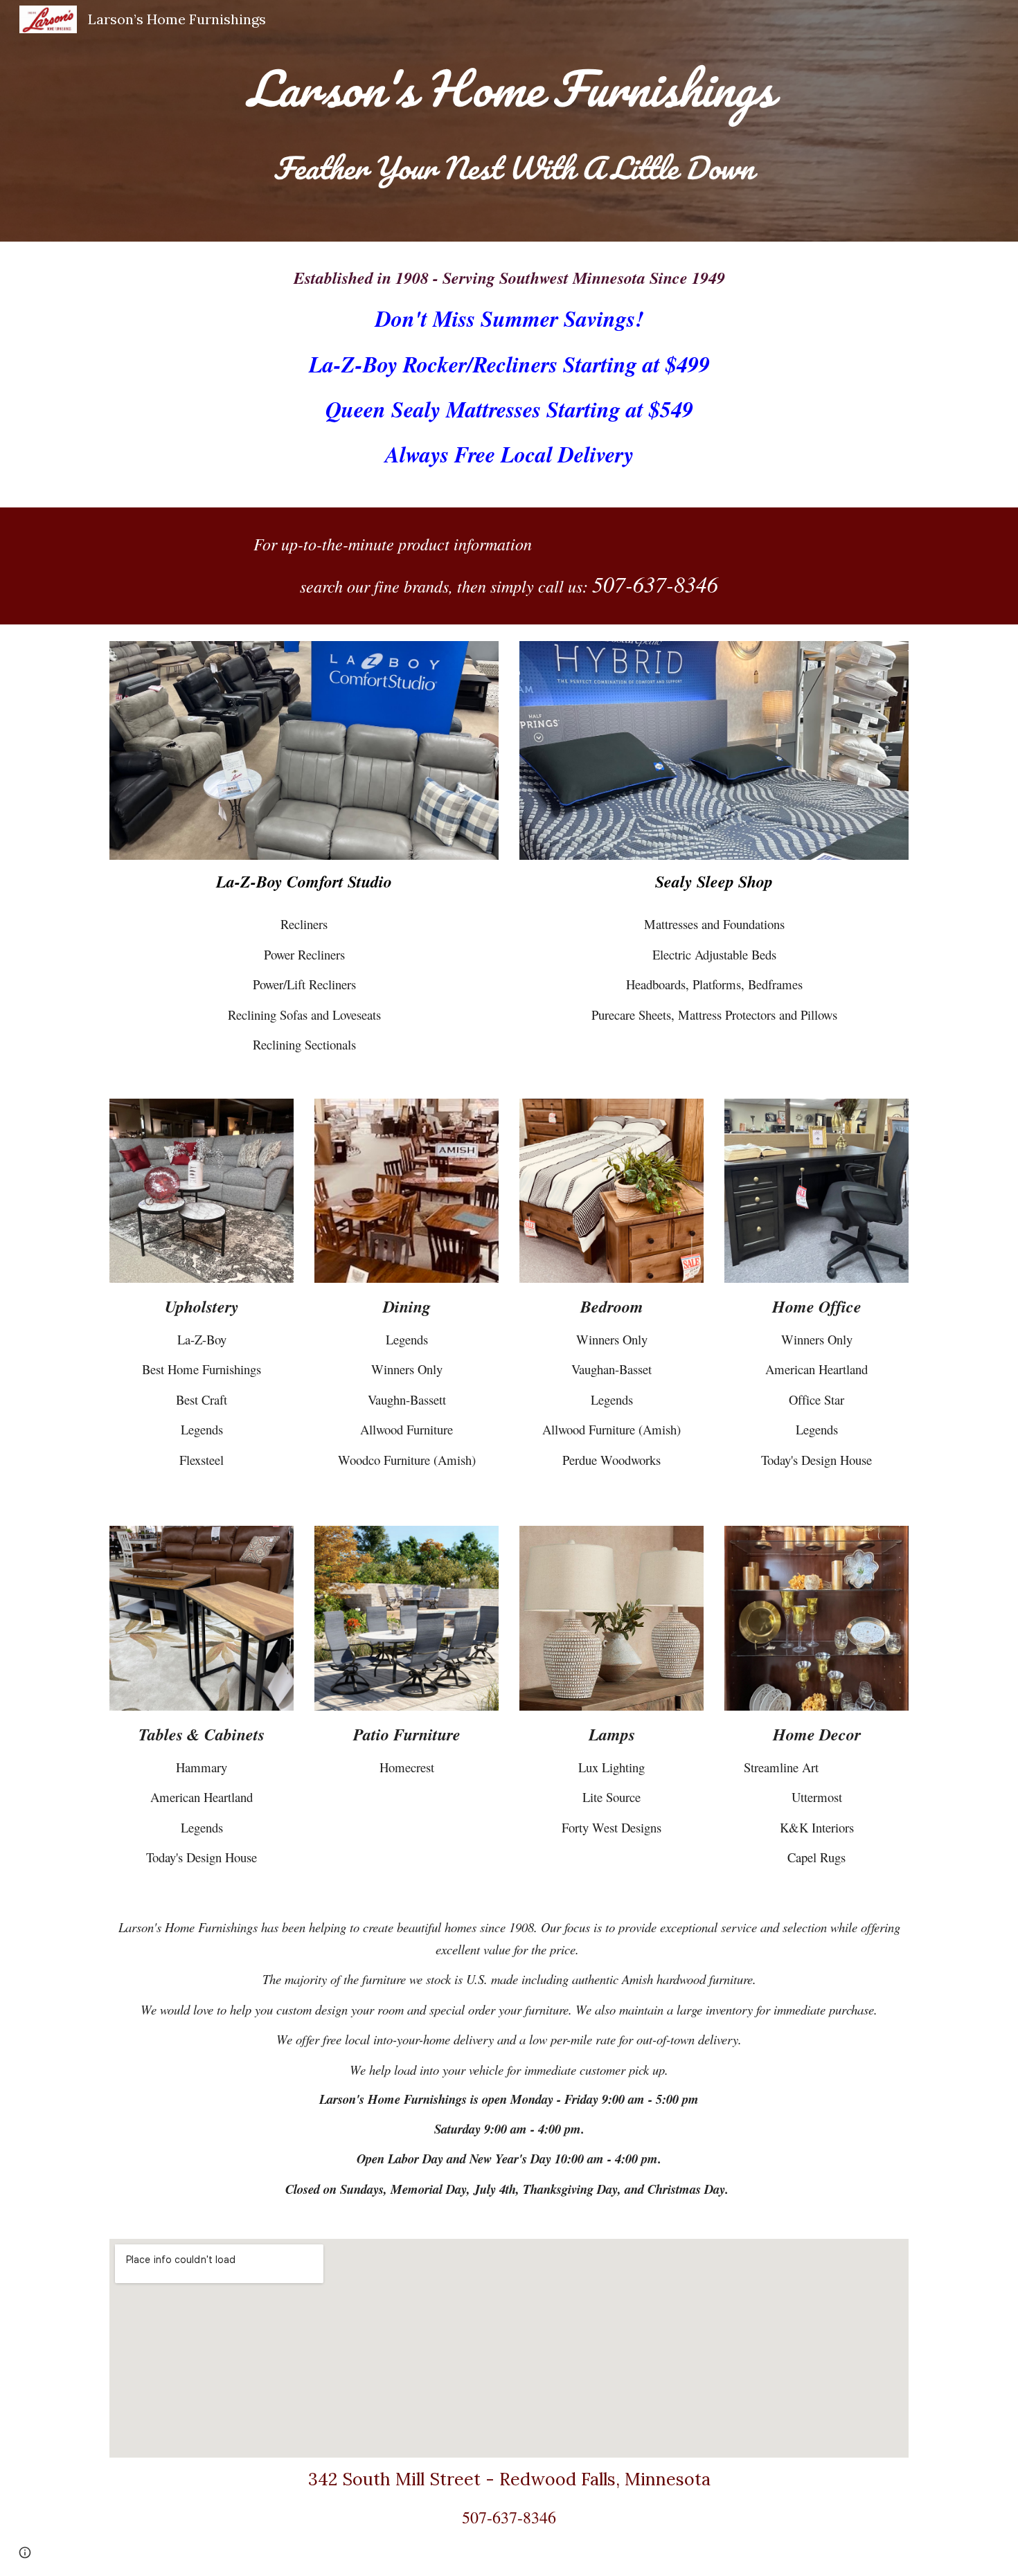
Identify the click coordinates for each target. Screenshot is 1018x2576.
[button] (25, 2552)
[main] (509, 88)
